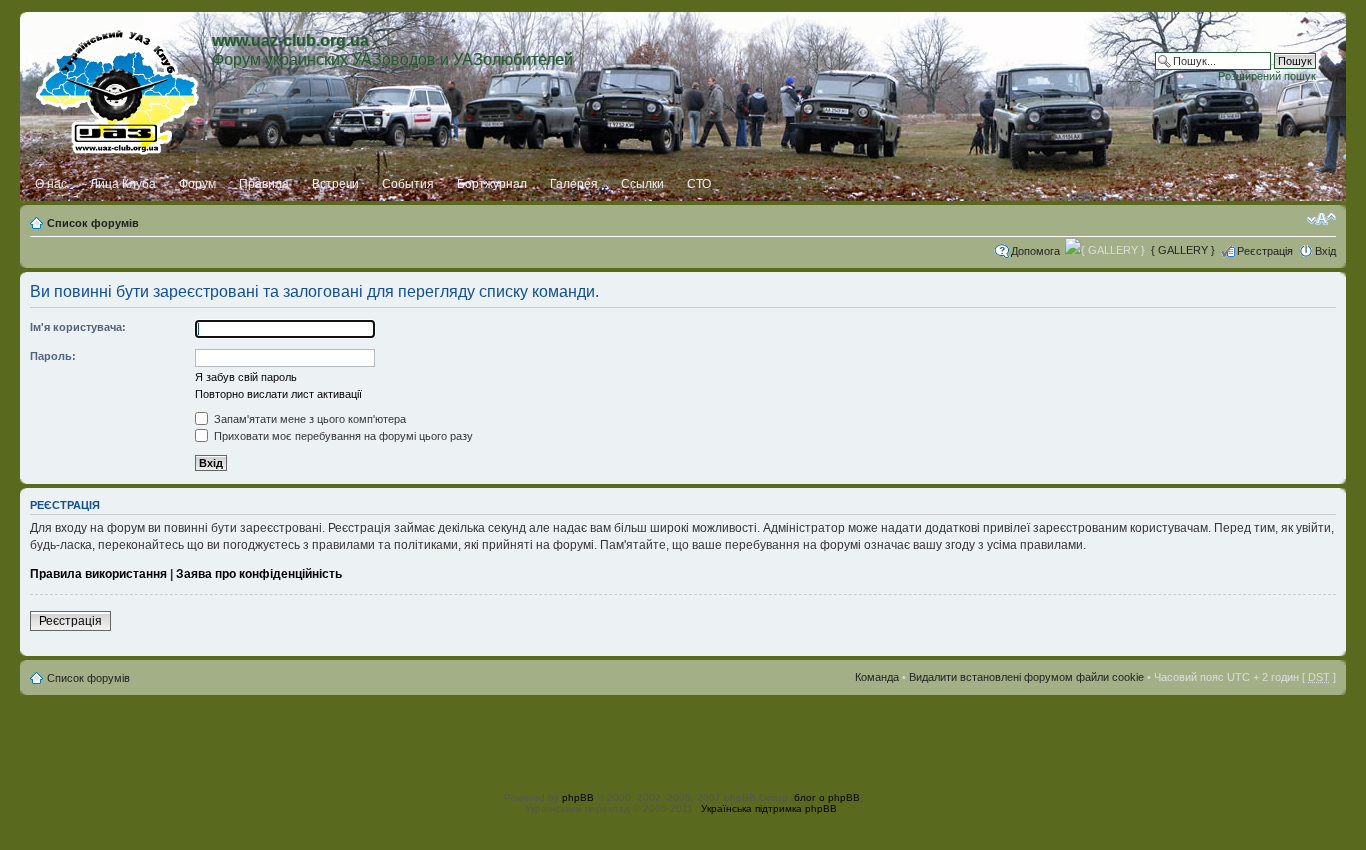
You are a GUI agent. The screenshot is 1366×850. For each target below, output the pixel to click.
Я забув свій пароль (246, 377)
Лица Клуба (123, 184)
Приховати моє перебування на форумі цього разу (342, 436)
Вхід (1325, 251)
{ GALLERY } (1183, 250)
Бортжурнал (492, 184)
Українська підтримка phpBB (769, 808)
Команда (877, 677)
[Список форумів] (118, 87)
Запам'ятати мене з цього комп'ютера (308, 419)
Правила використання (98, 574)
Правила (264, 184)
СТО (699, 184)
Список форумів (93, 223)
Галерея (574, 184)
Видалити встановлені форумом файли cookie (1026, 677)
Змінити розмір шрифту (1321, 219)
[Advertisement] (683, 740)
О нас (51, 184)
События (408, 184)
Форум (197, 184)
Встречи (335, 184)
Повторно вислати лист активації (278, 394)
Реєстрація (1265, 251)
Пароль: (53, 356)
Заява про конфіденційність (259, 574)
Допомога (1035, 251)
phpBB (578, 797)
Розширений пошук (1267, 76)
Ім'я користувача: (78, 327)
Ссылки (642, 184)
